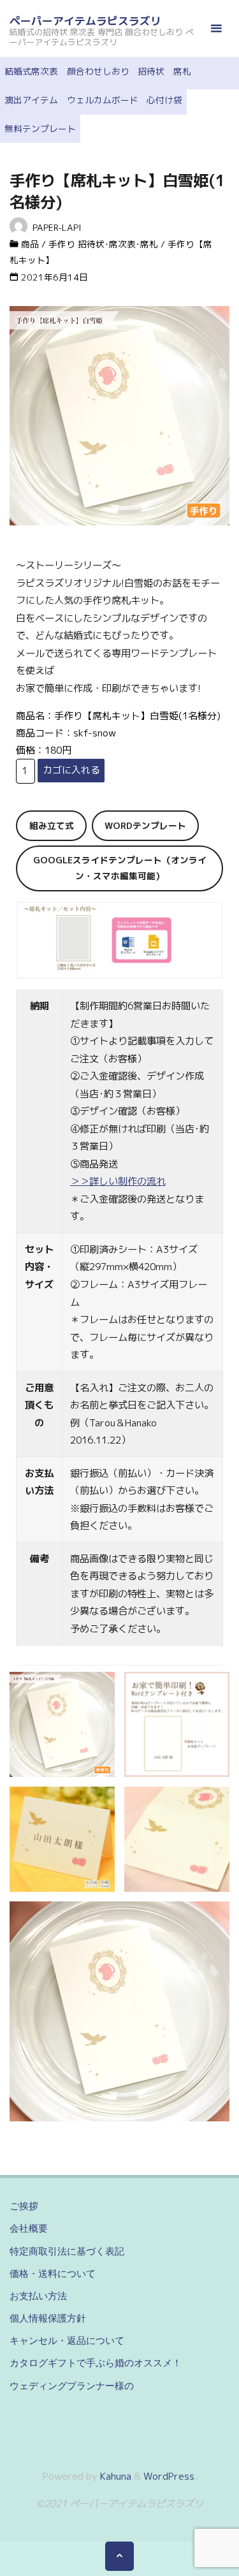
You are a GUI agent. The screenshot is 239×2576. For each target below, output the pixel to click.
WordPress (169, 2476)
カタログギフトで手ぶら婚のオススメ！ (96, 2363)
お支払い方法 (38, 2296)
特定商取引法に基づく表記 (67, 2251)
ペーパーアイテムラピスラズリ (85, 21)
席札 (182, 71)
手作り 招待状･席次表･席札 (103, 244)
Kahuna (114, 2476)
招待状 (151, 71)
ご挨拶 (24, 2206)
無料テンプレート (40, 128)
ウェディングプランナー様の (72, 2386)
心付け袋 (164, 100)
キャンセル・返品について (67, 2340)
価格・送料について (53, 2273)
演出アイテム (31, 100)
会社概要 (29, 2228)
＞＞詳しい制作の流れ (118, 1181)
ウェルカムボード (103, 100)
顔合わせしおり (98, 71)
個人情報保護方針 (48, 2318)
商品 (30, 244)
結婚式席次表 (31, 71)
